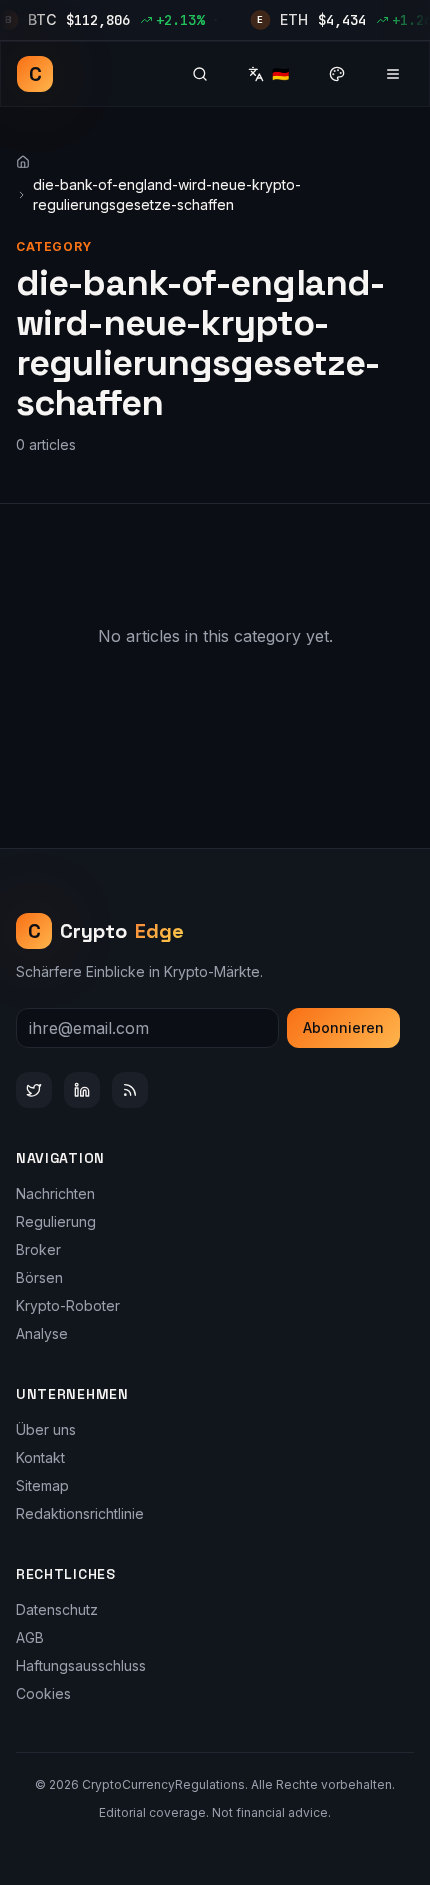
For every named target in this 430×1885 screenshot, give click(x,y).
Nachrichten (55, 1193)
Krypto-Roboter (68, 1305)
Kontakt (40, 1457)
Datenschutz (57, 1609)
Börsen (39, 1277)
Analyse (42, 1333)
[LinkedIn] (82, 1090)
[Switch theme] (337, 74)
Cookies (43, 1693)
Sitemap (42, 1485)
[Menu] (393, 74)
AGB (30, 1637)
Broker (38, 1249)
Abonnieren (343, 1027)
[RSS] (130, 1090)
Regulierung (56, 1221)
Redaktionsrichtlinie (80, 1513)
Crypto (106, 931)
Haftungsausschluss (81, 1665)
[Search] (200, 74)
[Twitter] (34, 1090)
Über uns (46, 1429)
